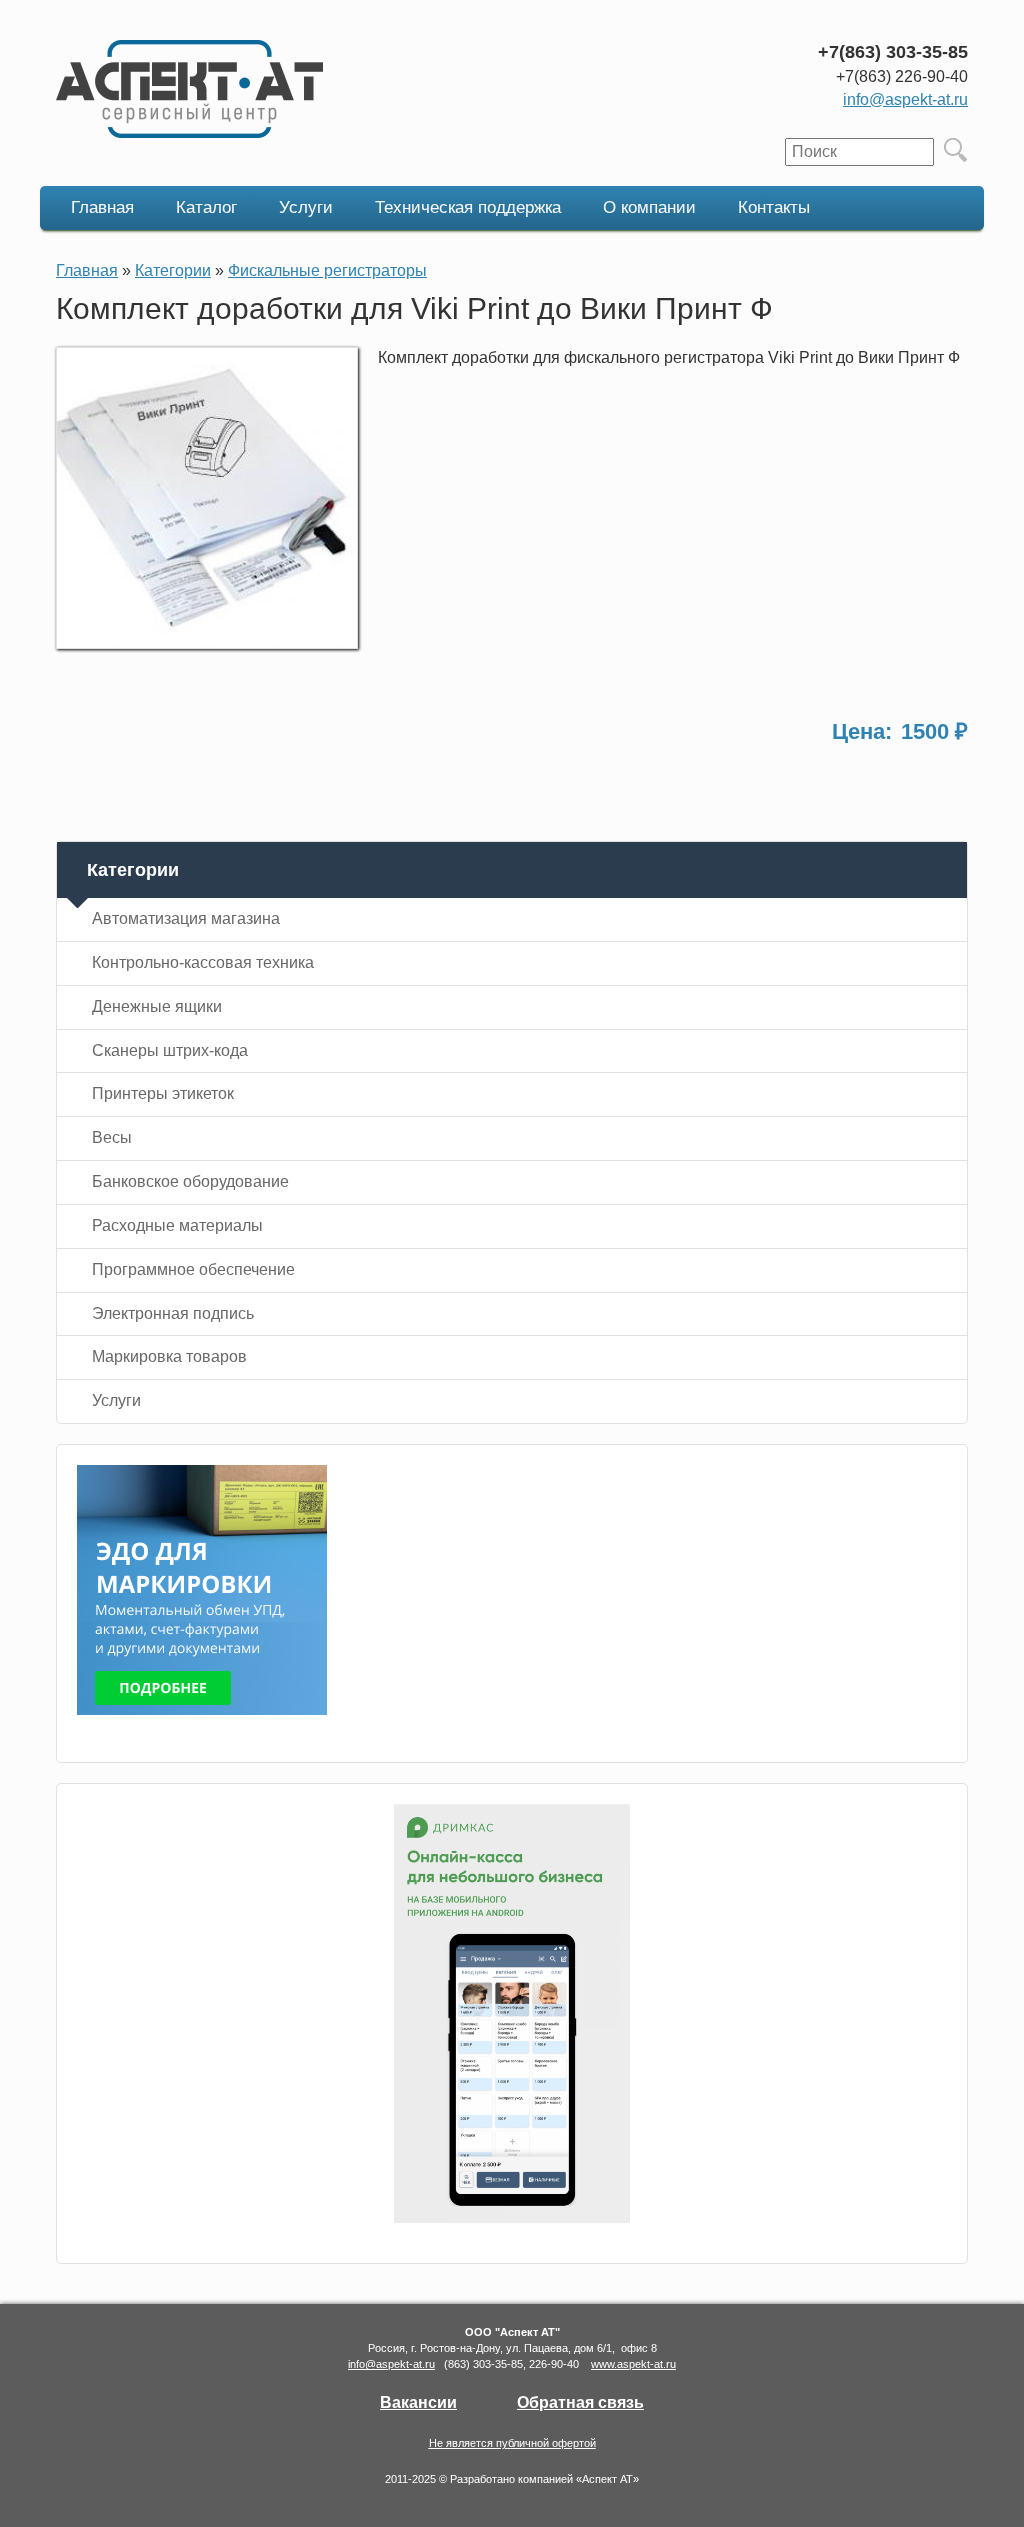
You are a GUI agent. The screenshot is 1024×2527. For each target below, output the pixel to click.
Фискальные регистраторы (327, 270)
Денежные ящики (157, 1006)
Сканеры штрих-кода (170, 1050)
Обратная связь (580, 2402)
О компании (649, 207)
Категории (173, 270)
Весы (112, 1137)
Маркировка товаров (169, 1356)
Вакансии (418, 2402)
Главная (102, 207)
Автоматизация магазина (186, 918)
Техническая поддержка (468, 207)
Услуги (306, 207)
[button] (207, 643)
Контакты (774, 207)
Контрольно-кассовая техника (203, 962)
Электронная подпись (173, 1313)
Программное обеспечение (193, 1269)
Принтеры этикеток (163, 1093)
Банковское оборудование (190, 1181)
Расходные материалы (177, 1225)
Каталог (206, 207)
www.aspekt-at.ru (633, 2364)
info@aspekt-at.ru (905, 99)
